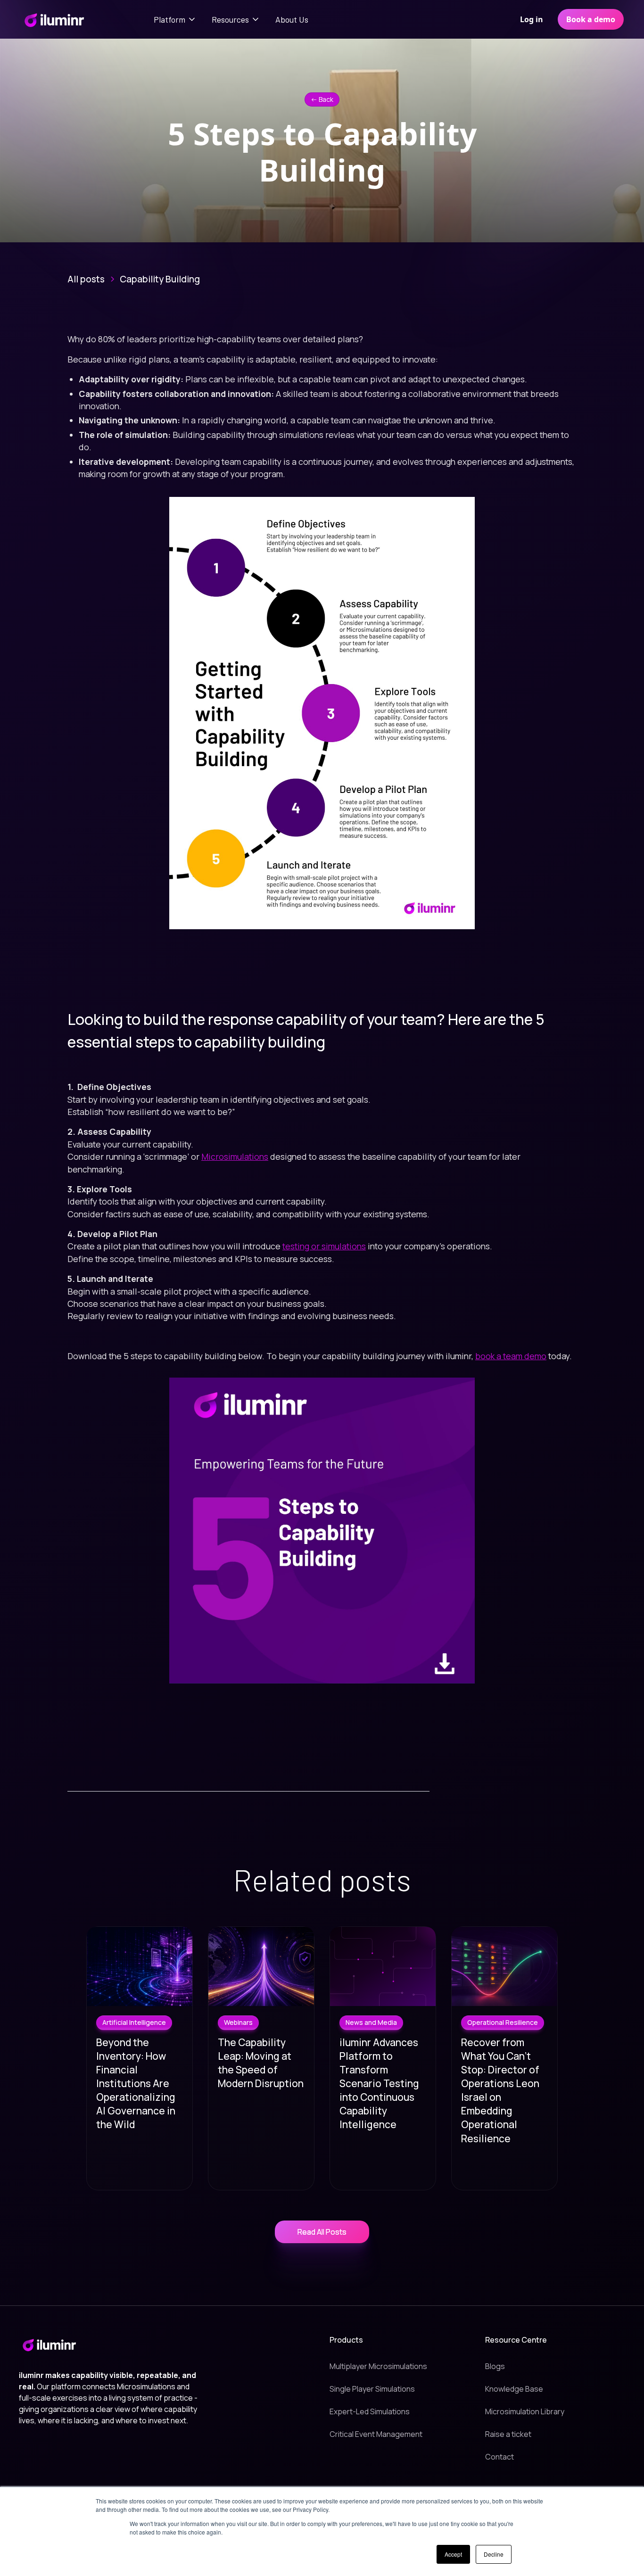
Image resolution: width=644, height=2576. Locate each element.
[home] (54, 19)
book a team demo (511, 1356)
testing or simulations (324, 1246)
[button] (175, 19)
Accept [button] (453, 2554)
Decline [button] (494, 2554)
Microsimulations (235, 1156)
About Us (292, 19)
